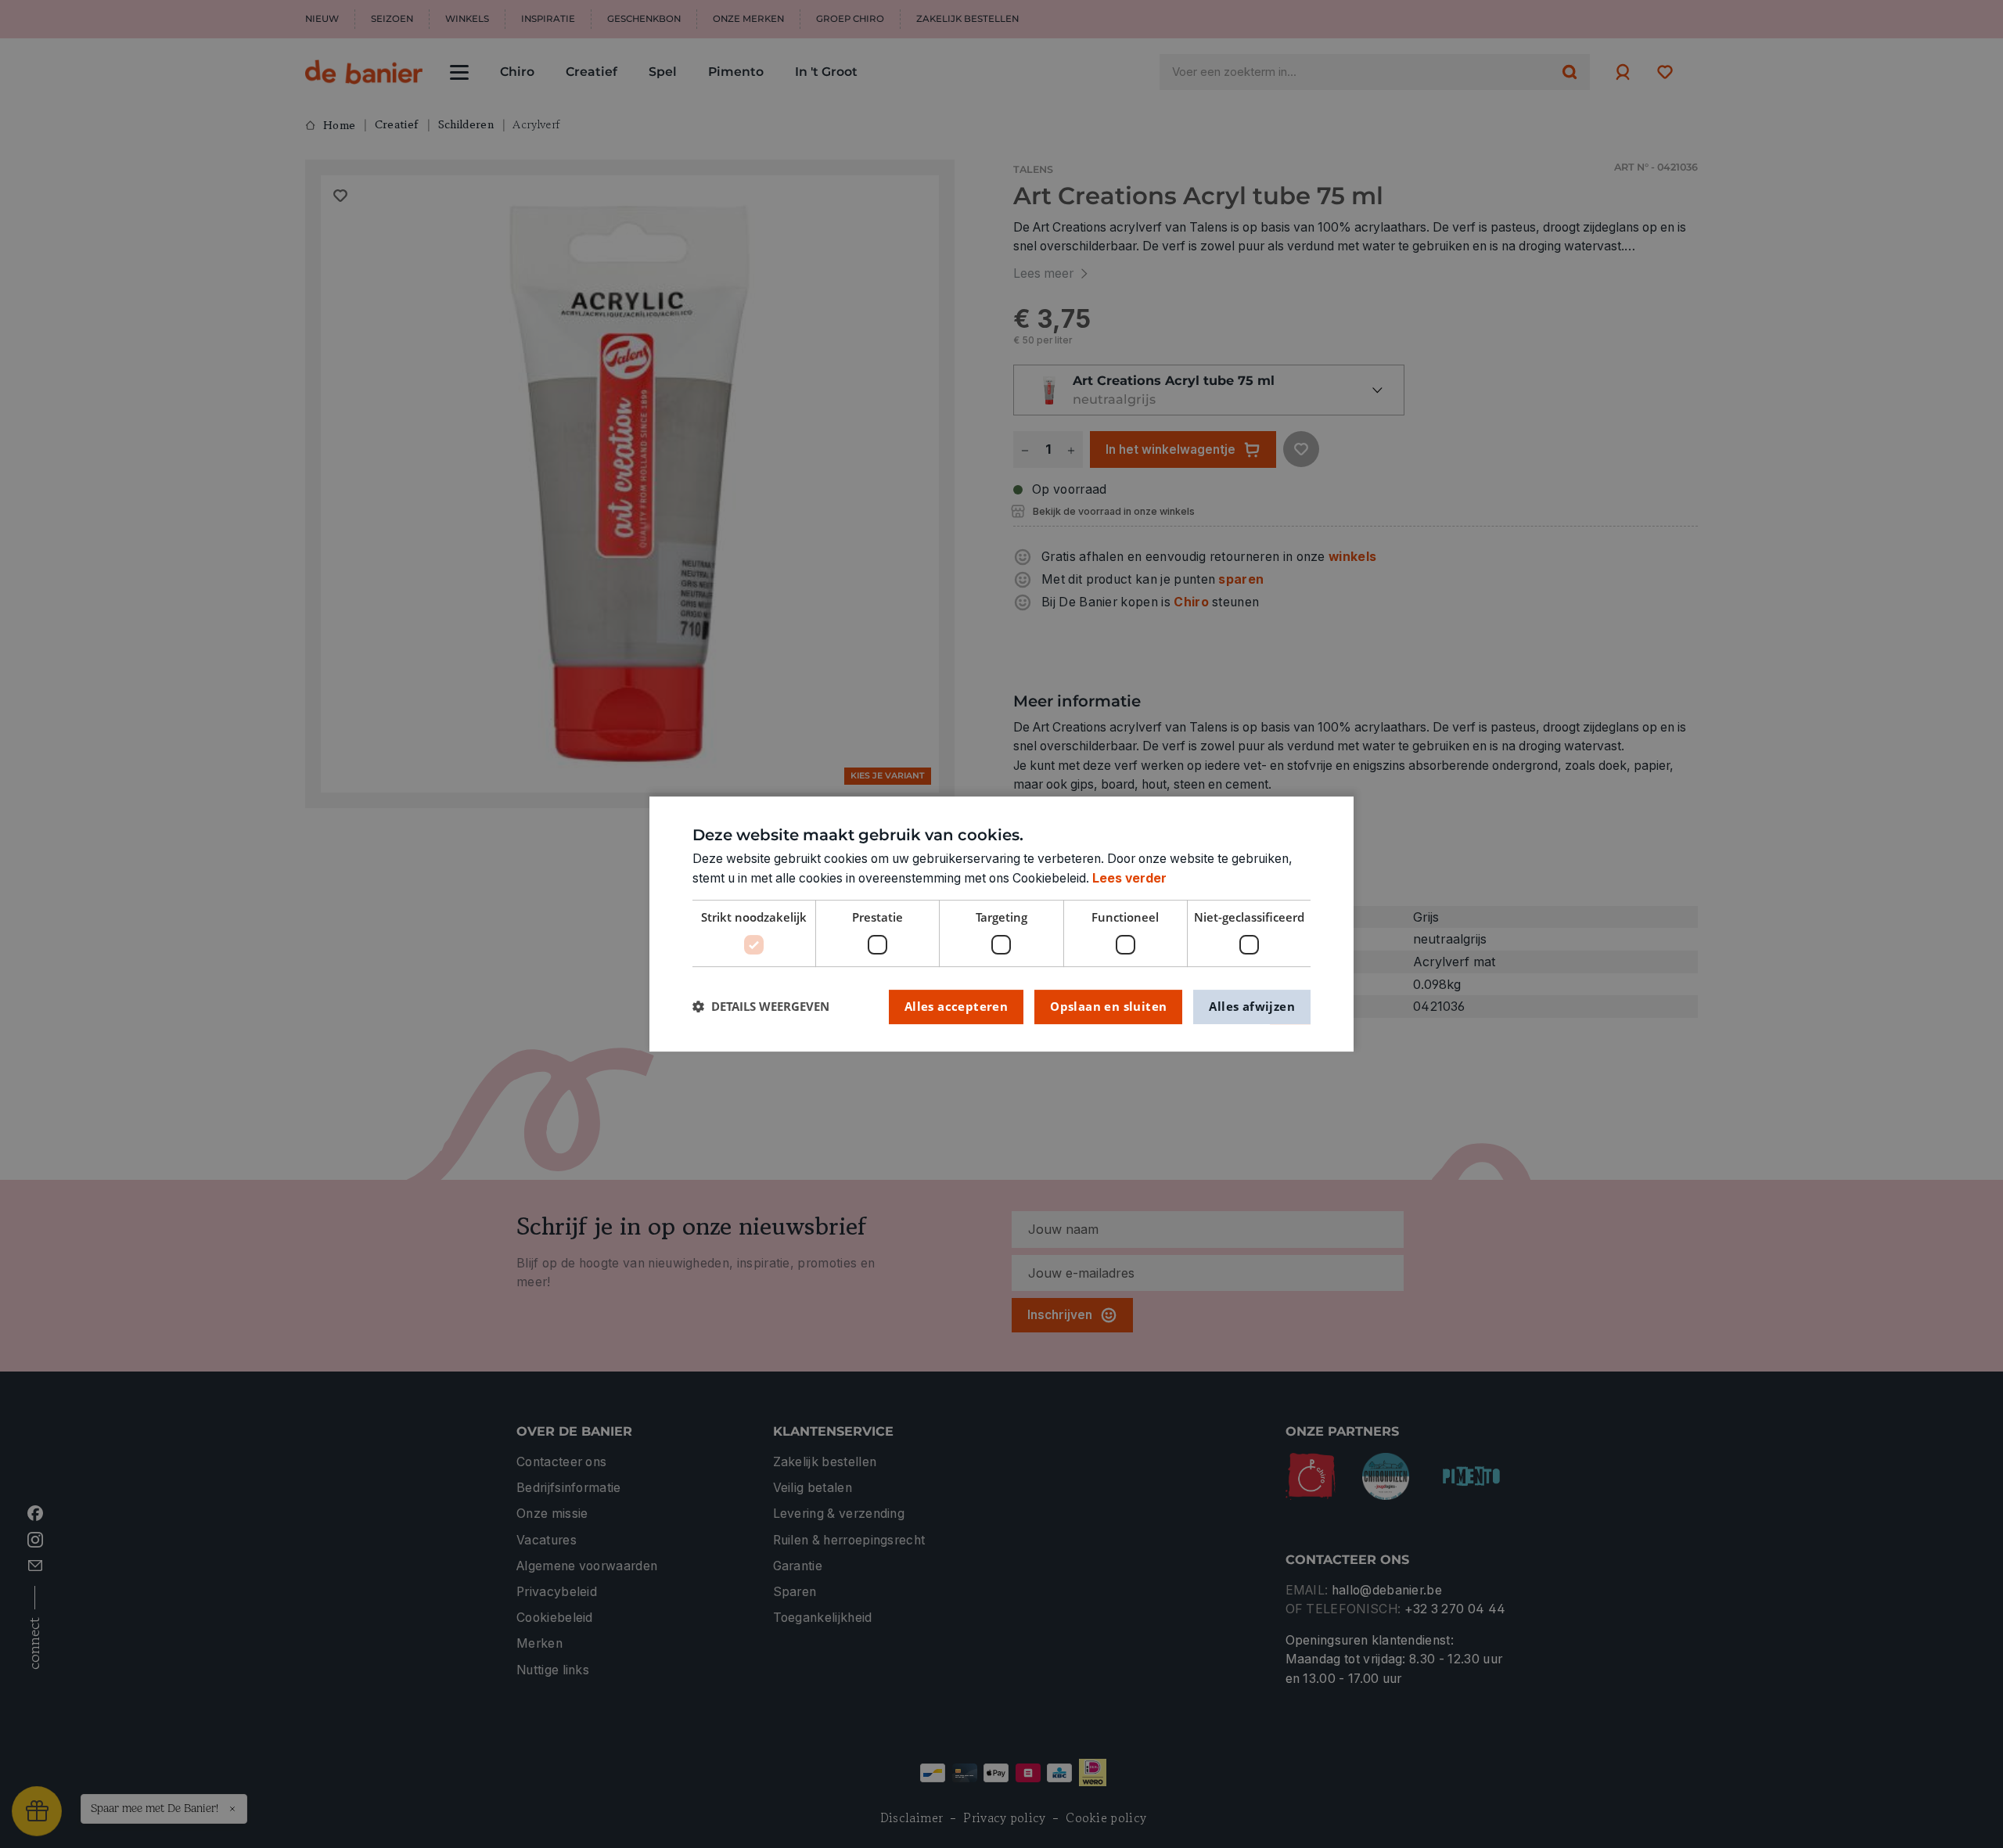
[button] (761, 1007)
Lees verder (1129, 878)
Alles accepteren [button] (956, 1006)
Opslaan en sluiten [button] (1108, 1006)
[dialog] (1001, 924)
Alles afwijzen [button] (1252, 1006)
